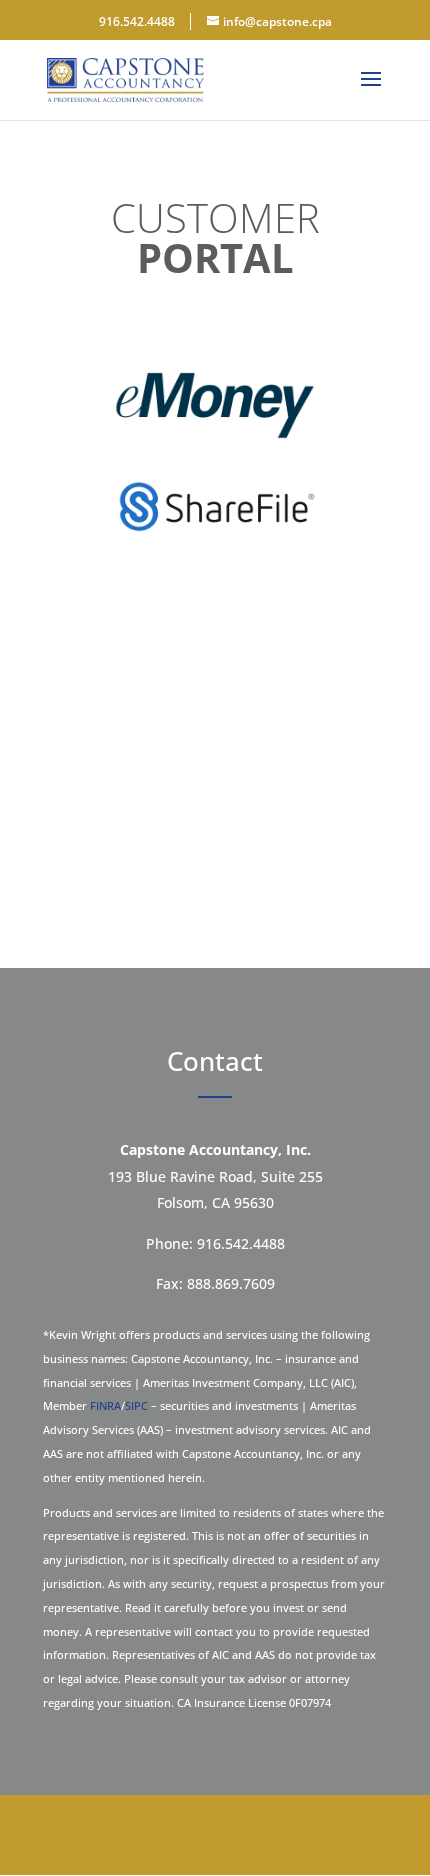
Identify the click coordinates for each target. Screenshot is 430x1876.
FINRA (105, 1405)
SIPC (136, 1405)
